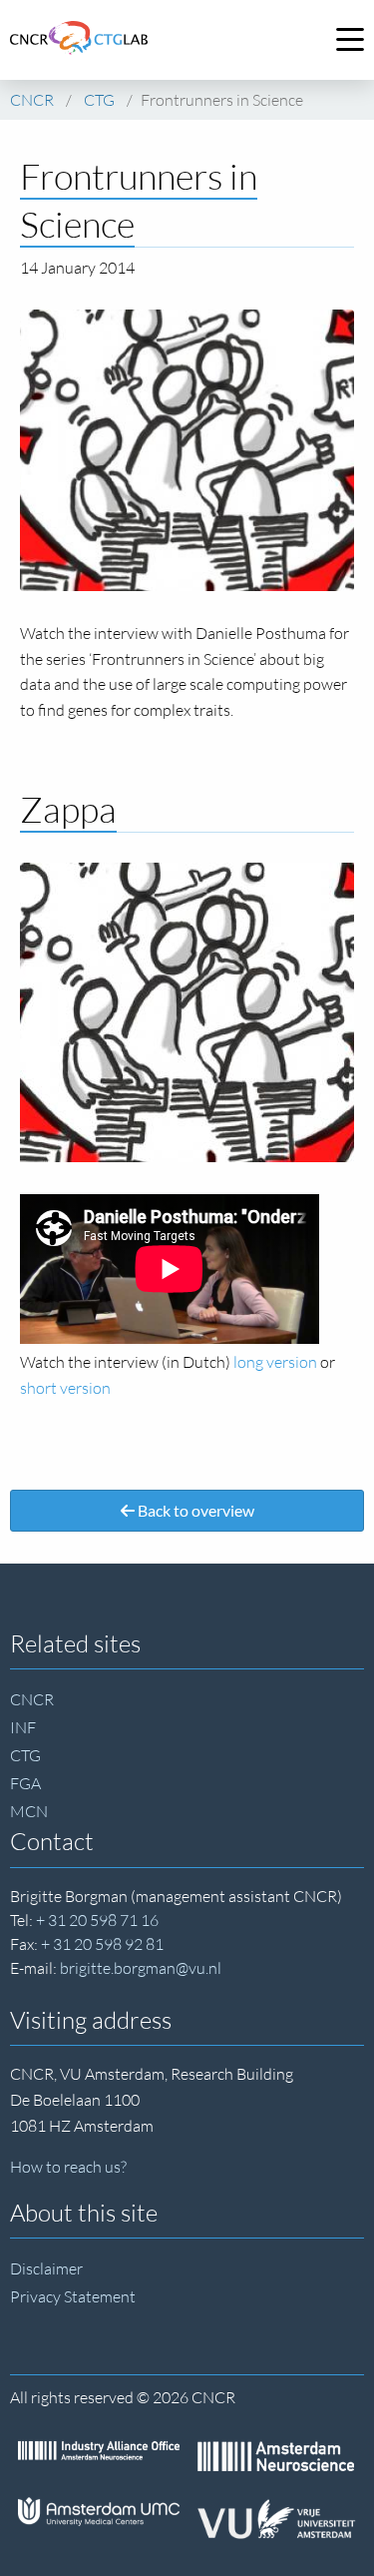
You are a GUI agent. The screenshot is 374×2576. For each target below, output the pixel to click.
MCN (29, 1811)
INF (23, 1727)
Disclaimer (46, 2268)
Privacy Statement (73, 2296)
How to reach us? (68, 2167)
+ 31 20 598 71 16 (97, 1920)
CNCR (32, 1699)
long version (275, 1362)
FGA (25, 1783)
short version (65, 1388)
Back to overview (194, 1510)
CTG (25, 1755)
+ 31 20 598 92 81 (102, 1944)
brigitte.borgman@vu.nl (141, 1968)
